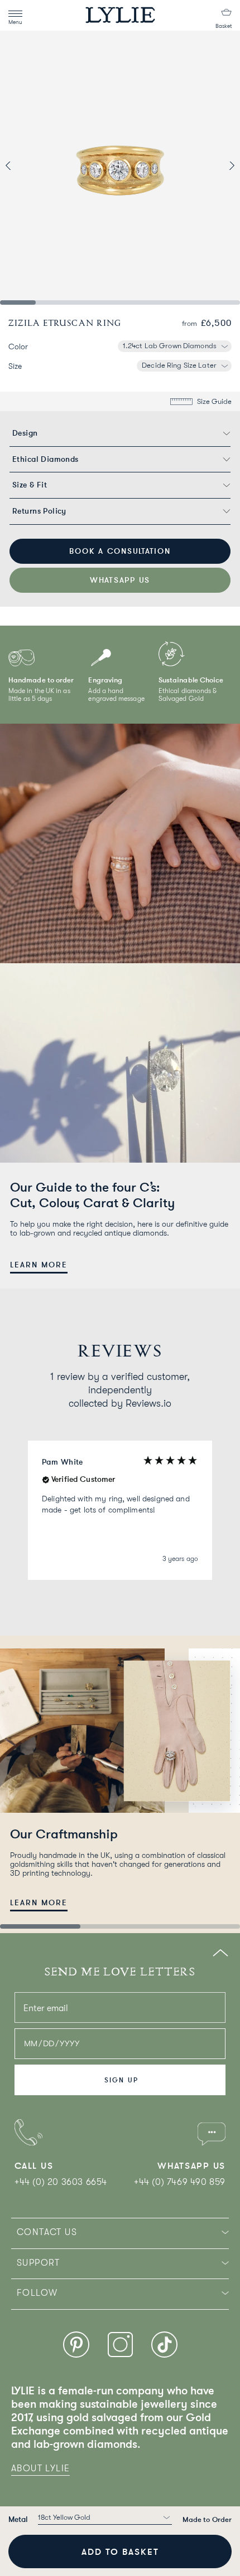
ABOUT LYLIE (40, 2468)
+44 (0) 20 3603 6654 (61, 2182)
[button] (120, 1510)
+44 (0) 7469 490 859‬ (180, 2182)
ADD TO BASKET (120, 2551)
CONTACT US (47, 2232)
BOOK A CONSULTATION (120, 551)
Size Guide (214, 401)
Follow (37, 2293)
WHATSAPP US (120, 580)
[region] (120, 1510)
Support (39, 2263)
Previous (30, 165)
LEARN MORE (39, 1265)
